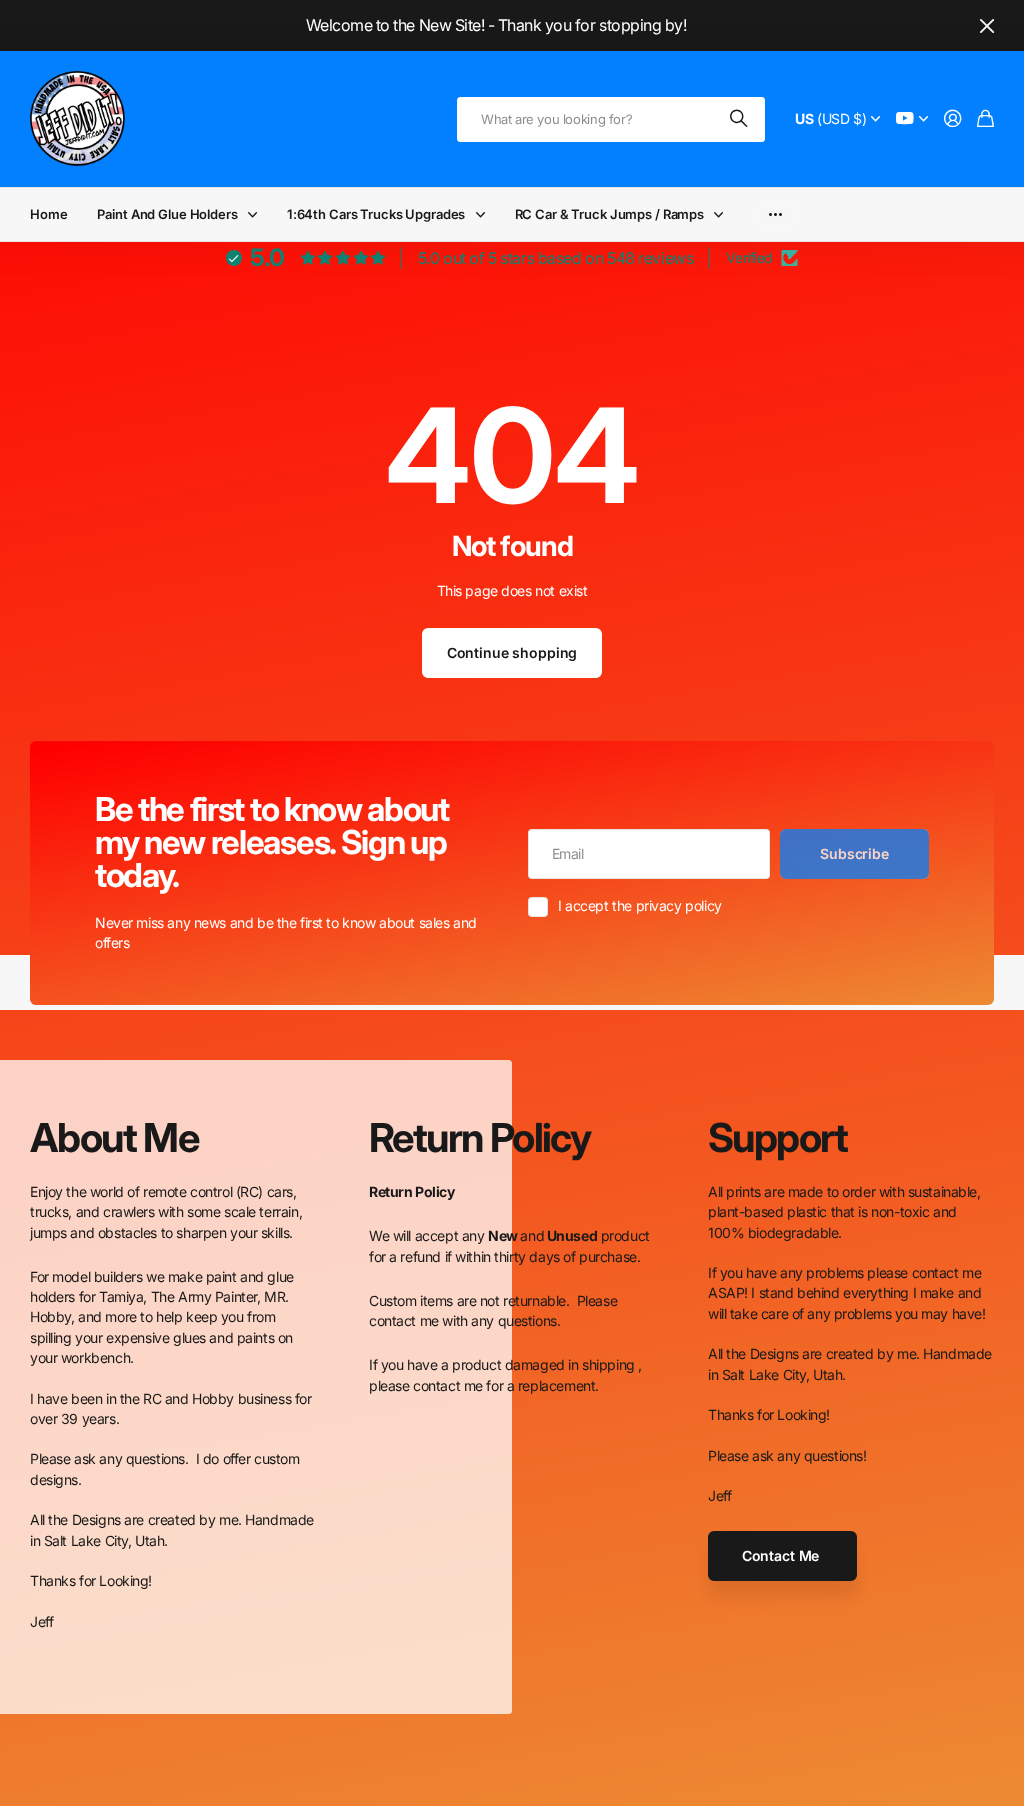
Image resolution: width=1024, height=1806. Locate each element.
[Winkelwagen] (985, 119)
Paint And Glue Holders (167, 214)
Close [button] (987, 25)
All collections (257, 214)
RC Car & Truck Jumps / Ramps (609, 214)
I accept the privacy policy (640, 905)
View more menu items (775, 214)
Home (48, 214)
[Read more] (912, 119)
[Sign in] (953, 119)
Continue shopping (512, 652)
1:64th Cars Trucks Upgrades (376, 214)
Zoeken (740, 119)
